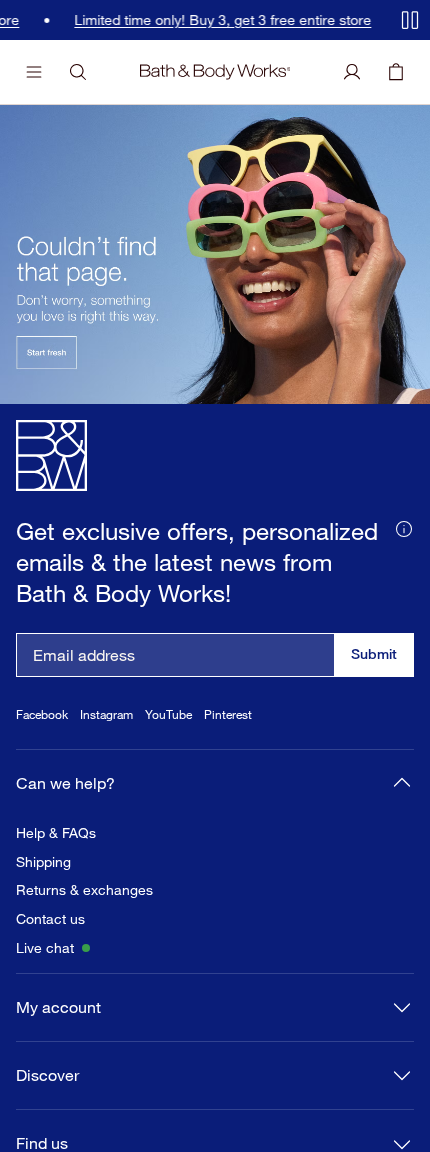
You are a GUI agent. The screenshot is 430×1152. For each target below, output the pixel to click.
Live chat (45, 948)
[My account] (352, 72)
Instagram (106, 714)
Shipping (43, 862)
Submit (374, 653)
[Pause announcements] (410, 20)
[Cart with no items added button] (396, 72)
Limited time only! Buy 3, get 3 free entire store (222, 20)
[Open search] (78, 72)
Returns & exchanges (84, 890)
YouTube (168, 714)
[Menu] (34, 72)
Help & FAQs (56, 833)
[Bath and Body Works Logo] (215, 72)
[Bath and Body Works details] (404, 527)
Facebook (42, 714)
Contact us (50, 919)
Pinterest (228, 714)
